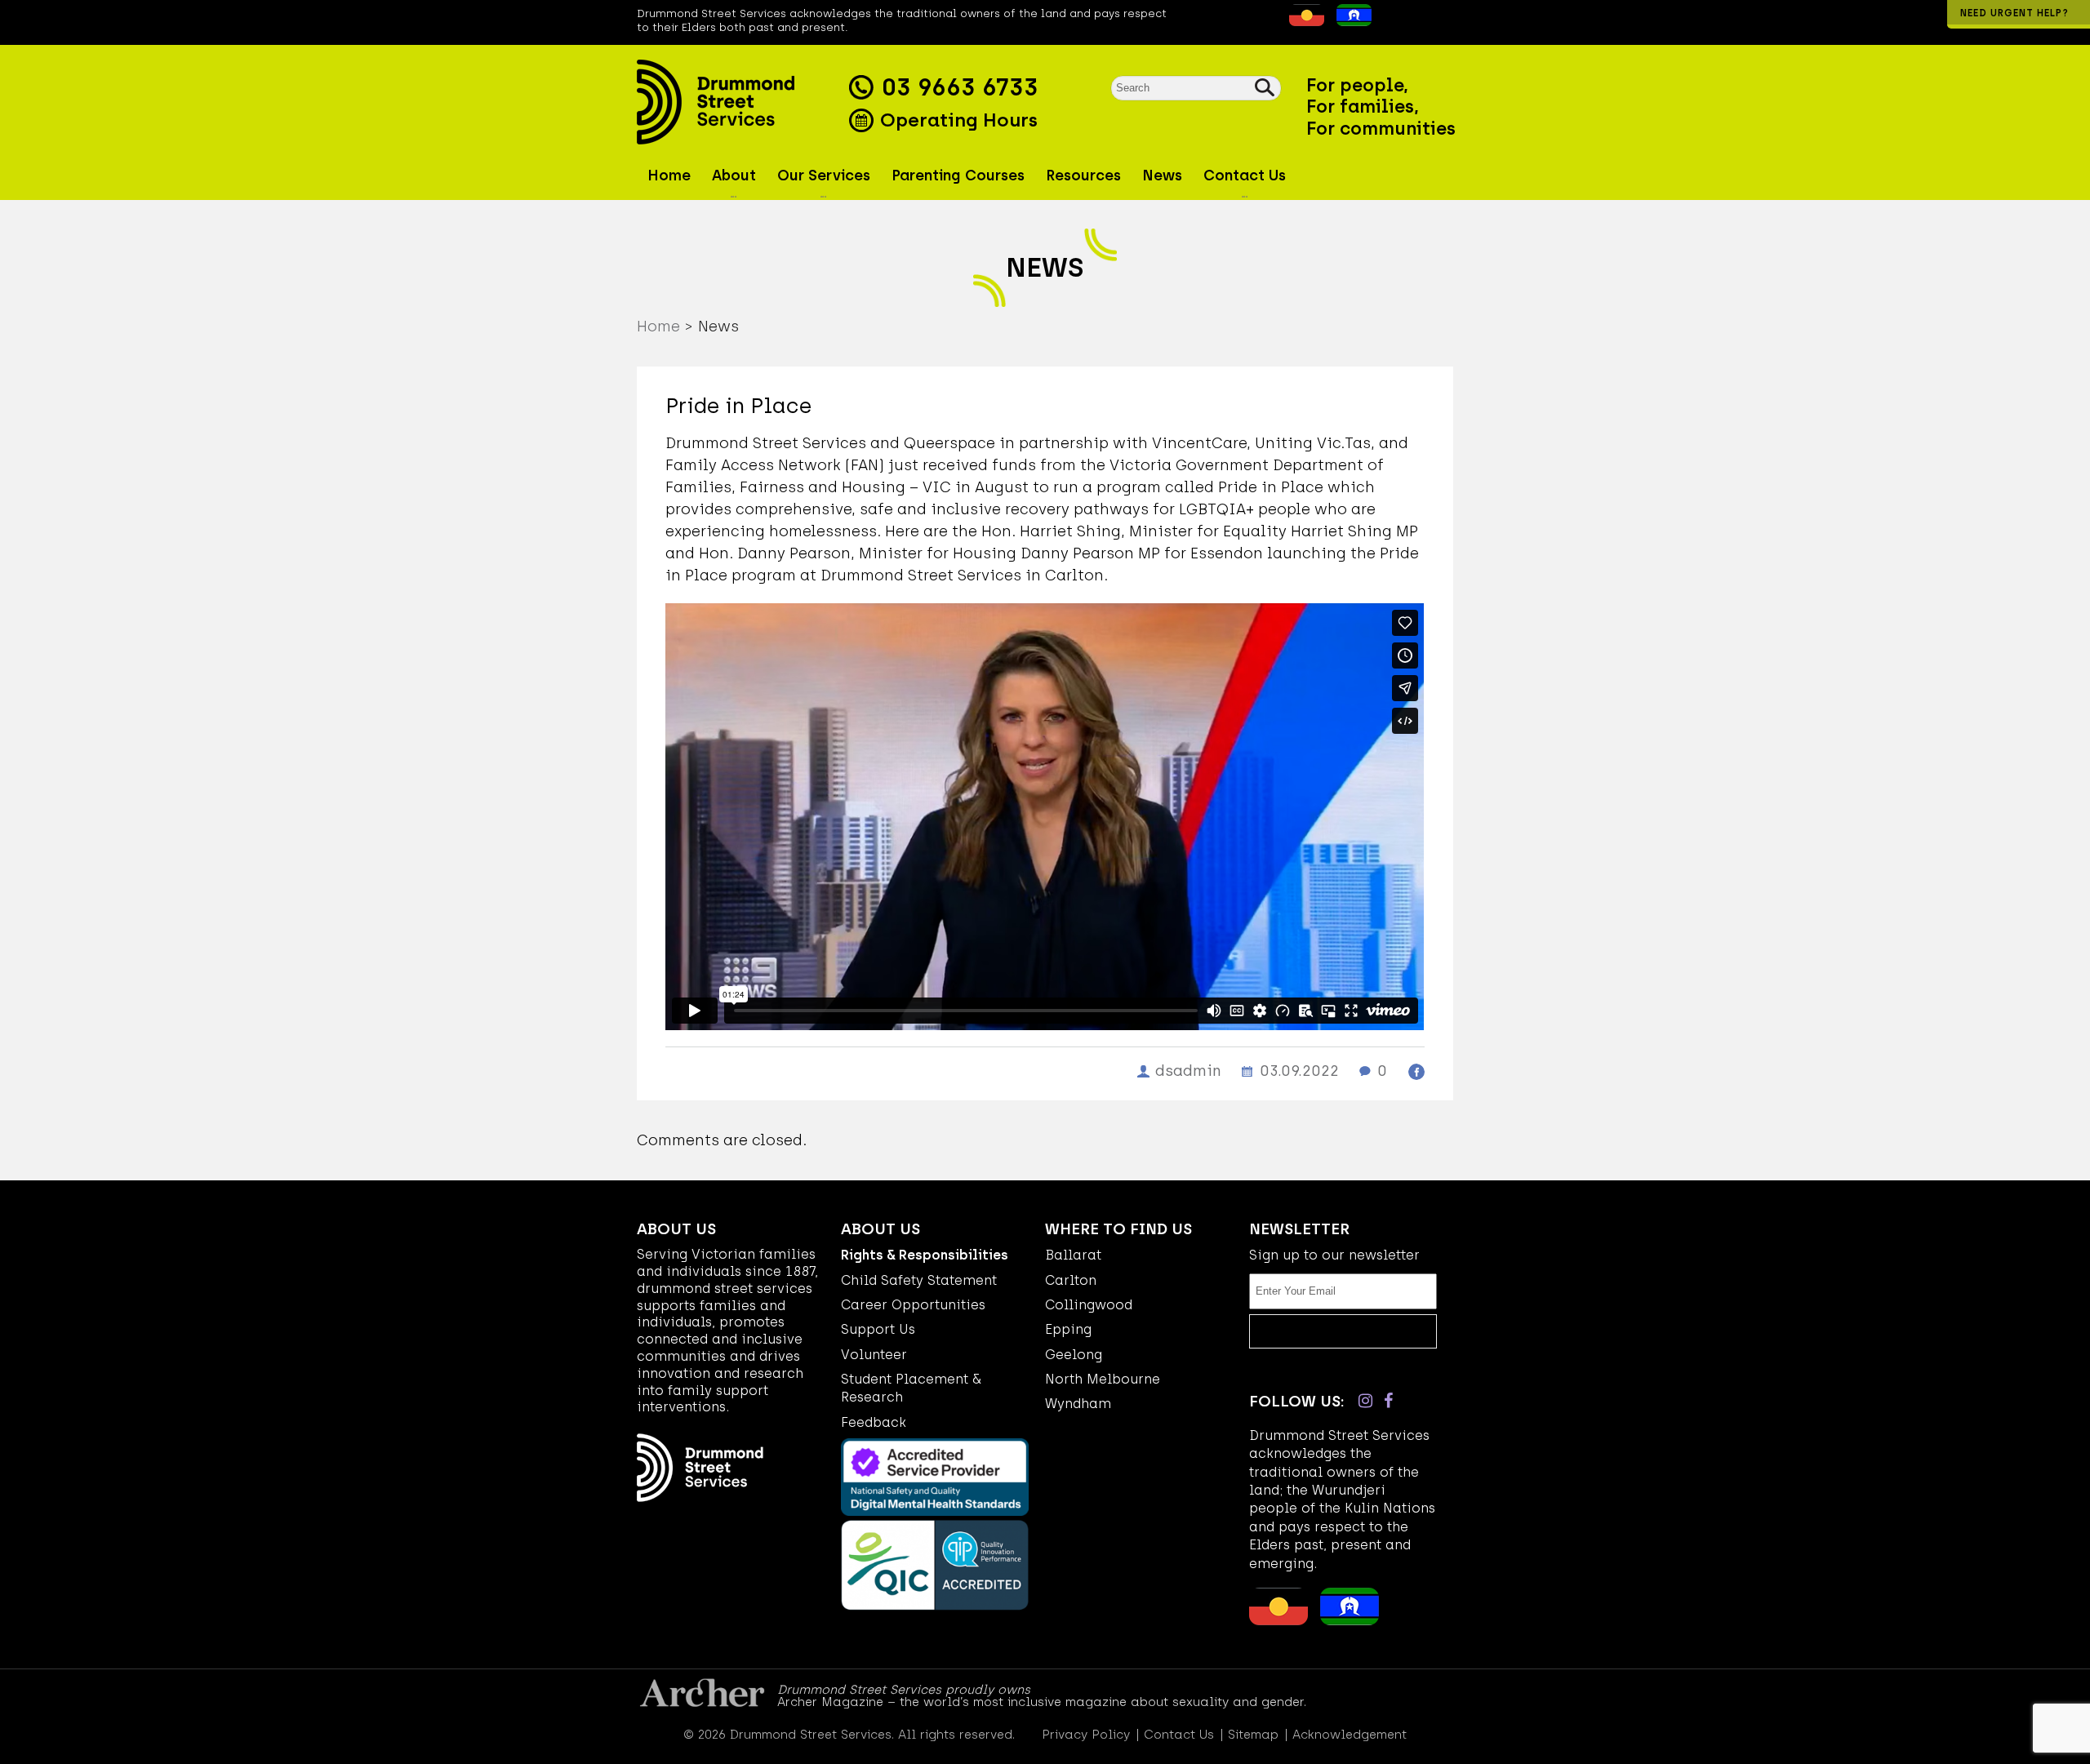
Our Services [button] (824, 176)
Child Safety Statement (919, 1280)
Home (669, 176)
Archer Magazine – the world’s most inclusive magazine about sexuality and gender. (1042, 1702)
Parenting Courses (958, 176)
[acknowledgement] (1277, 21)
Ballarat (1073, 1255)
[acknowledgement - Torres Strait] (1350, 21)
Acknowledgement (1350, 1735)
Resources (1083, 176)
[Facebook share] (1416, 1072)
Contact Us (1179, 1735)
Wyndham (1078, 1404)
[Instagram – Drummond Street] (1365, 1401)
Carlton (1071, 1280)
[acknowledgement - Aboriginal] (1303, 21)
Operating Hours (956, 120)
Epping (1068, 1329)
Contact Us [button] (1245, 176)
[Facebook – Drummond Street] (1388, 1401)
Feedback (874, 1422)
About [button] (734, 176)
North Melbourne (1103, 1379)
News (1162, 176)
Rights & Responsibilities (925, 1255)
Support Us (878, 1329)
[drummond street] (739, 102)
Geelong (1074, 1355)
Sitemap (1253, 1735)
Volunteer (874, 1355)
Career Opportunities (913, 1305)
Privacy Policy (1086, 1735)
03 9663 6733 (960, 87)
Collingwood (1089, 1305)
